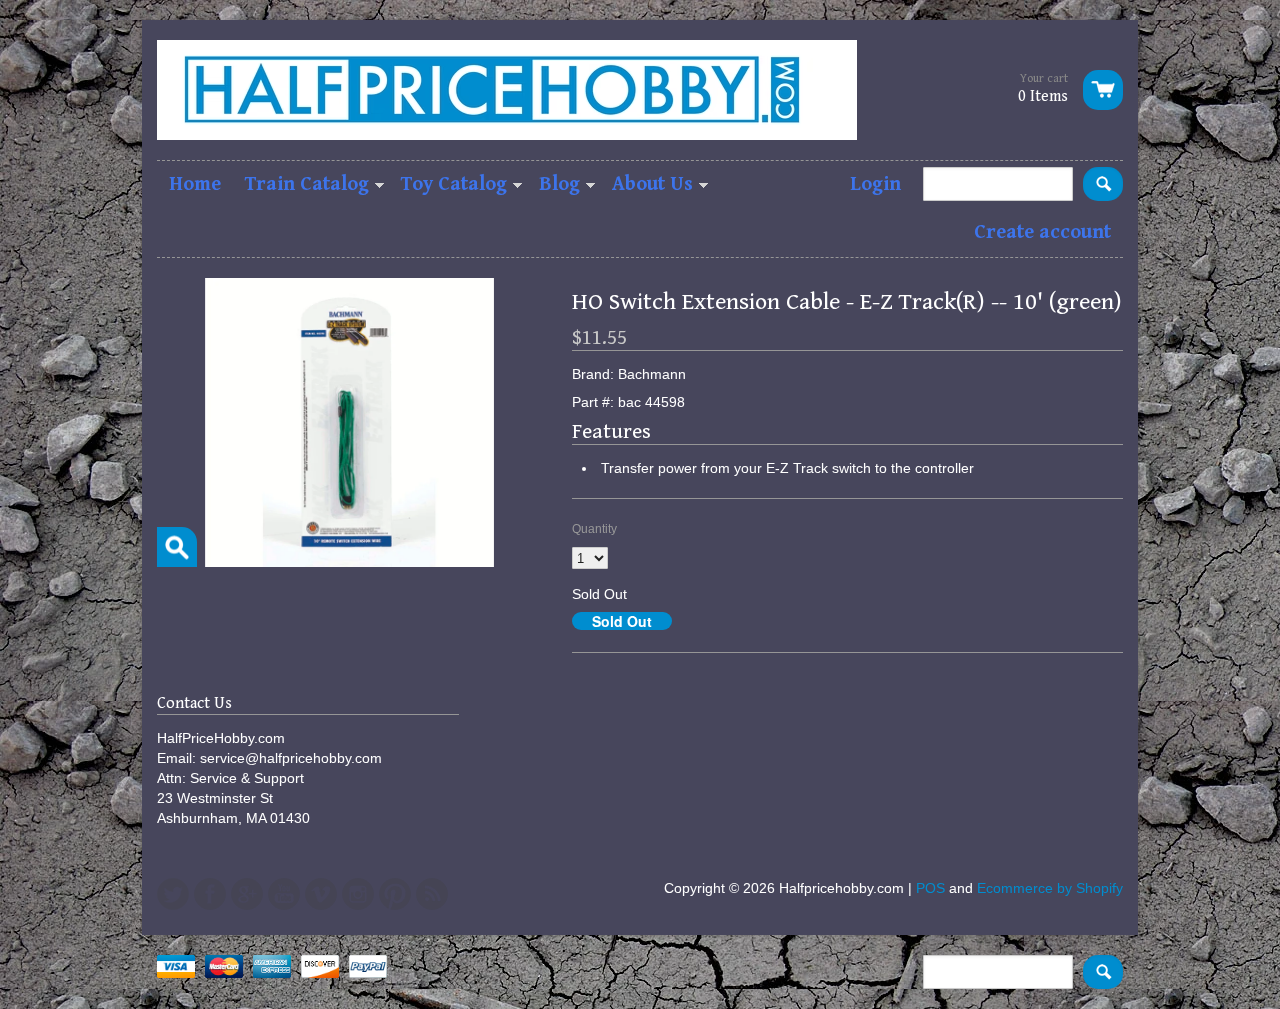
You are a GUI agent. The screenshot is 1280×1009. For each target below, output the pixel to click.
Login (875, 184)
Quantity (594, 529)
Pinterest (395, 894)
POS (930, 888)
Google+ (247, 894)
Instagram (358, 894)
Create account (1042, 232)
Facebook (210, 894)
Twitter (173, 894)
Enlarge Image (177, 547)
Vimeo (321, 894)
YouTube (284, 894)
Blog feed (432, 894)
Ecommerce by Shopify (1050, 888)
